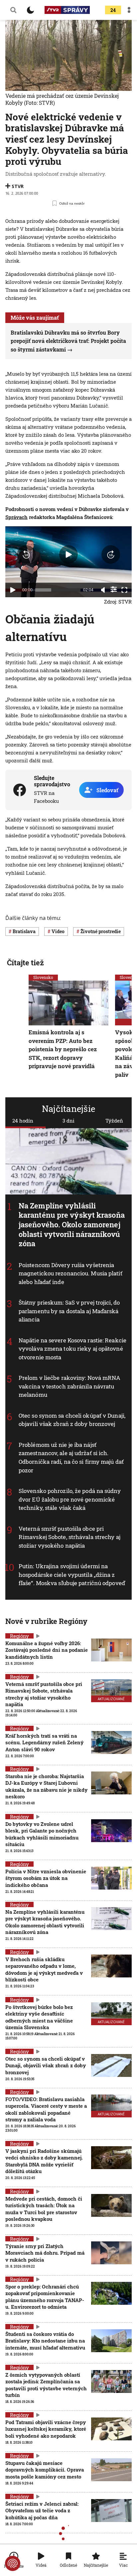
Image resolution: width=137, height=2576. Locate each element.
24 (113, 10)
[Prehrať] (13, 590)
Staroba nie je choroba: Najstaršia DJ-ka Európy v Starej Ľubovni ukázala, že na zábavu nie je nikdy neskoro (46, 1786)
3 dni (68, 1121)
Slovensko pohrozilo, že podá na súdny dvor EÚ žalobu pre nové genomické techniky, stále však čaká (70, 1499)
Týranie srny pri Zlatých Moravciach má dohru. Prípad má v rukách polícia (45, 2253)
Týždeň (114, 1121)
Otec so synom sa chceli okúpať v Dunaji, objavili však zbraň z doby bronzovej (72, 1420)
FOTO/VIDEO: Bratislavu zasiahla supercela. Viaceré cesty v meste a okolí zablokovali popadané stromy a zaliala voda (46, 2109)
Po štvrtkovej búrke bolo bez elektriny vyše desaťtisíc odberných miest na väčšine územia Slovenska (39, 2017)
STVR (18, 186)
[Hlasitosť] (103, 590)
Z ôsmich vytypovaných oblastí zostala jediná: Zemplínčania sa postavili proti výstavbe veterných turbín (46, 2385)
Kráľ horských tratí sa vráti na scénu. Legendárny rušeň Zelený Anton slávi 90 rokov (44, 1742)
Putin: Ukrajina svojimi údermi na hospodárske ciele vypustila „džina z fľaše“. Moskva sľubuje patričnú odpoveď (72, 1575)
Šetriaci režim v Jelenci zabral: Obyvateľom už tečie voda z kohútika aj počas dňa (42, 2511)
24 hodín (23, 1121)
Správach (16, 517)
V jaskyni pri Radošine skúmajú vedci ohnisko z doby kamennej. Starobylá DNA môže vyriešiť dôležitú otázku (44, 2161)
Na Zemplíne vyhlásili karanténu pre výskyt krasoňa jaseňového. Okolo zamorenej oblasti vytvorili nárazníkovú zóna (72, 1224)
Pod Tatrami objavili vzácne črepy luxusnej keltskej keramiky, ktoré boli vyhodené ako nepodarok (46, 2429)
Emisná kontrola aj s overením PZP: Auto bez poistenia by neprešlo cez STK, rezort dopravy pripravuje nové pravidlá (63, 1049)
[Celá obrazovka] (124, 590)
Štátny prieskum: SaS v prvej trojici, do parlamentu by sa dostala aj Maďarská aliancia (69, 1311)
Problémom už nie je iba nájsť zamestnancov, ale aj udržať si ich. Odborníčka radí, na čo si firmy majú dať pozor (71, 1457)
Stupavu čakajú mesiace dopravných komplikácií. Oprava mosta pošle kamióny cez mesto (45, 2470)
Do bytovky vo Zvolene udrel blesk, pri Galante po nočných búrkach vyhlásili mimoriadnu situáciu (42, 1834)
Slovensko (43, 977)
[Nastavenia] (114, 589)
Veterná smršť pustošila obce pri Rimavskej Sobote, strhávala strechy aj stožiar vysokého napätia (69, 1537)
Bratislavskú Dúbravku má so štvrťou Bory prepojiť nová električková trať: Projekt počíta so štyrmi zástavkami (68, 341)
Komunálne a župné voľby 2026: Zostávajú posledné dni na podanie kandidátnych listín (47, 1650)
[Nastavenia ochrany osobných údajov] (13, 2563)
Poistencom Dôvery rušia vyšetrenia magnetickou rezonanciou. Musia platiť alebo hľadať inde (70, 1273)
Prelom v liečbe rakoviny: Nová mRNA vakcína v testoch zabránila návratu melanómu (70, 1386)
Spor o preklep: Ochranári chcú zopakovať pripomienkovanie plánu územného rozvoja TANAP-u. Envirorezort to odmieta (45, 2297)
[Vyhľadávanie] (13, 10)
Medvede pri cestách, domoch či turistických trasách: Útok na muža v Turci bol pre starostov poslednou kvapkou (44, 2209)
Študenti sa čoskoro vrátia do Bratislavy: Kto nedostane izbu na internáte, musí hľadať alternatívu (45, 2341)
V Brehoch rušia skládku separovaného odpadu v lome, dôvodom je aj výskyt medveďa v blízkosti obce (44, 1969)
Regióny (19, 1636)
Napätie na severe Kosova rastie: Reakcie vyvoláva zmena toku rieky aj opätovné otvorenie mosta (72, 1349)
